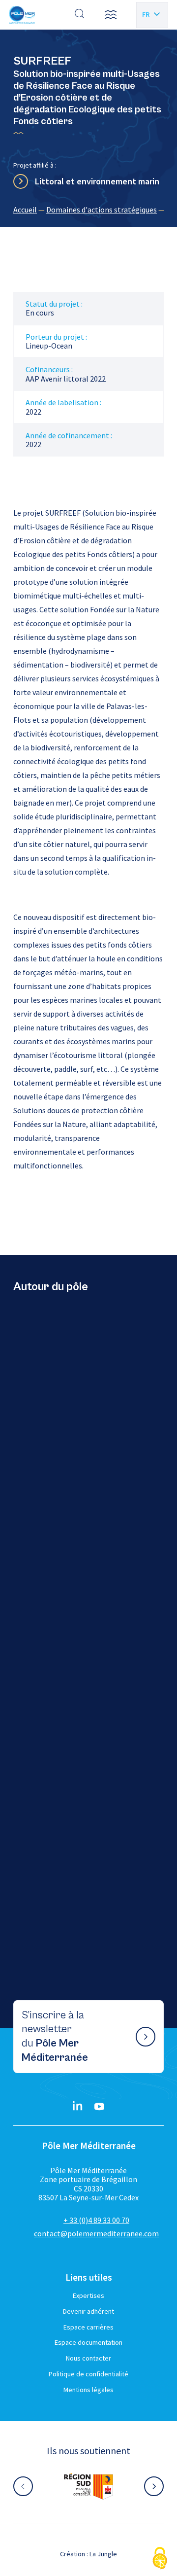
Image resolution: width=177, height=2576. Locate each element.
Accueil (25, 210)
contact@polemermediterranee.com (96, 2233)
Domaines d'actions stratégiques (102, 210)
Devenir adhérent (88, 2311)
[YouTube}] (99, 2107)
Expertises (88, 2295)
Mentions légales (88, 2390)
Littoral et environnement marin (97, 181)
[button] (111, 15)
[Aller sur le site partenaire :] (88, 2486)
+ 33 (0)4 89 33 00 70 (96, 2220)
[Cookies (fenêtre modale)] (160, 2559)
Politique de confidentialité (88, 2374)
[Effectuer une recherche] (80, 15)
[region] (88, 210)
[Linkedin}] (78, 2107)
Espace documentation (88, 2342)
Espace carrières (88, 2327)
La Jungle (103, 2554)
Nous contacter (88, 2358)
